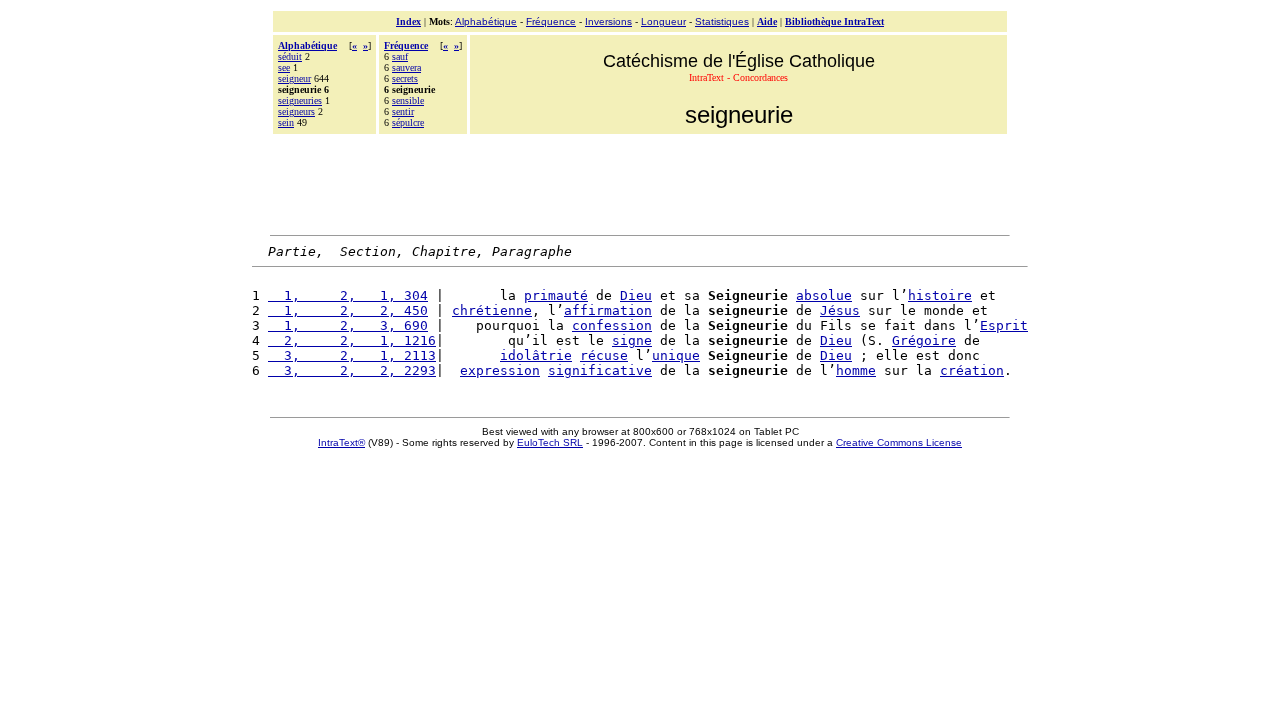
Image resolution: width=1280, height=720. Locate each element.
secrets (405, 78)
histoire (940, 295)
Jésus (840, 310)
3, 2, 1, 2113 (352, 355)
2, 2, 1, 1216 (352, 340)
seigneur (294, 78)
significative (600, 370)
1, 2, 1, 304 (348, 295)
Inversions (608, 21)
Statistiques (722, 21)
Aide (767, 21)
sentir (403, 111)
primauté (556, 295)
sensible (408, 100)
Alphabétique (486, 21)
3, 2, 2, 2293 (352, 370)
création (972, 370)
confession (612, 325)
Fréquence (551, 21)
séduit (290, 56)
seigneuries (300, 100)
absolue (824, 295)
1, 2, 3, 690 (348, 325)
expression (500, 370)
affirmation (608, 310)
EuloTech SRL (550, 442)
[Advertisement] (640, 182)
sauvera (406, 67)
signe (632, 340)
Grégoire (924, 340)
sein (286, 122)
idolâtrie (536, 355)
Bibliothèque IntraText (834, 21)
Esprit (1004, 325)
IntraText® (341, 442)
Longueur (663, 21)
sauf (400, 56)
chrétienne (492, 310)
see (284, 67)
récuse (604, 355)
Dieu (636, 295)
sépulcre (408, 122)
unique (676, 355)
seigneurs (296, 111)
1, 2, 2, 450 (348, 310)
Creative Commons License (899, 442)
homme (856, 370)
